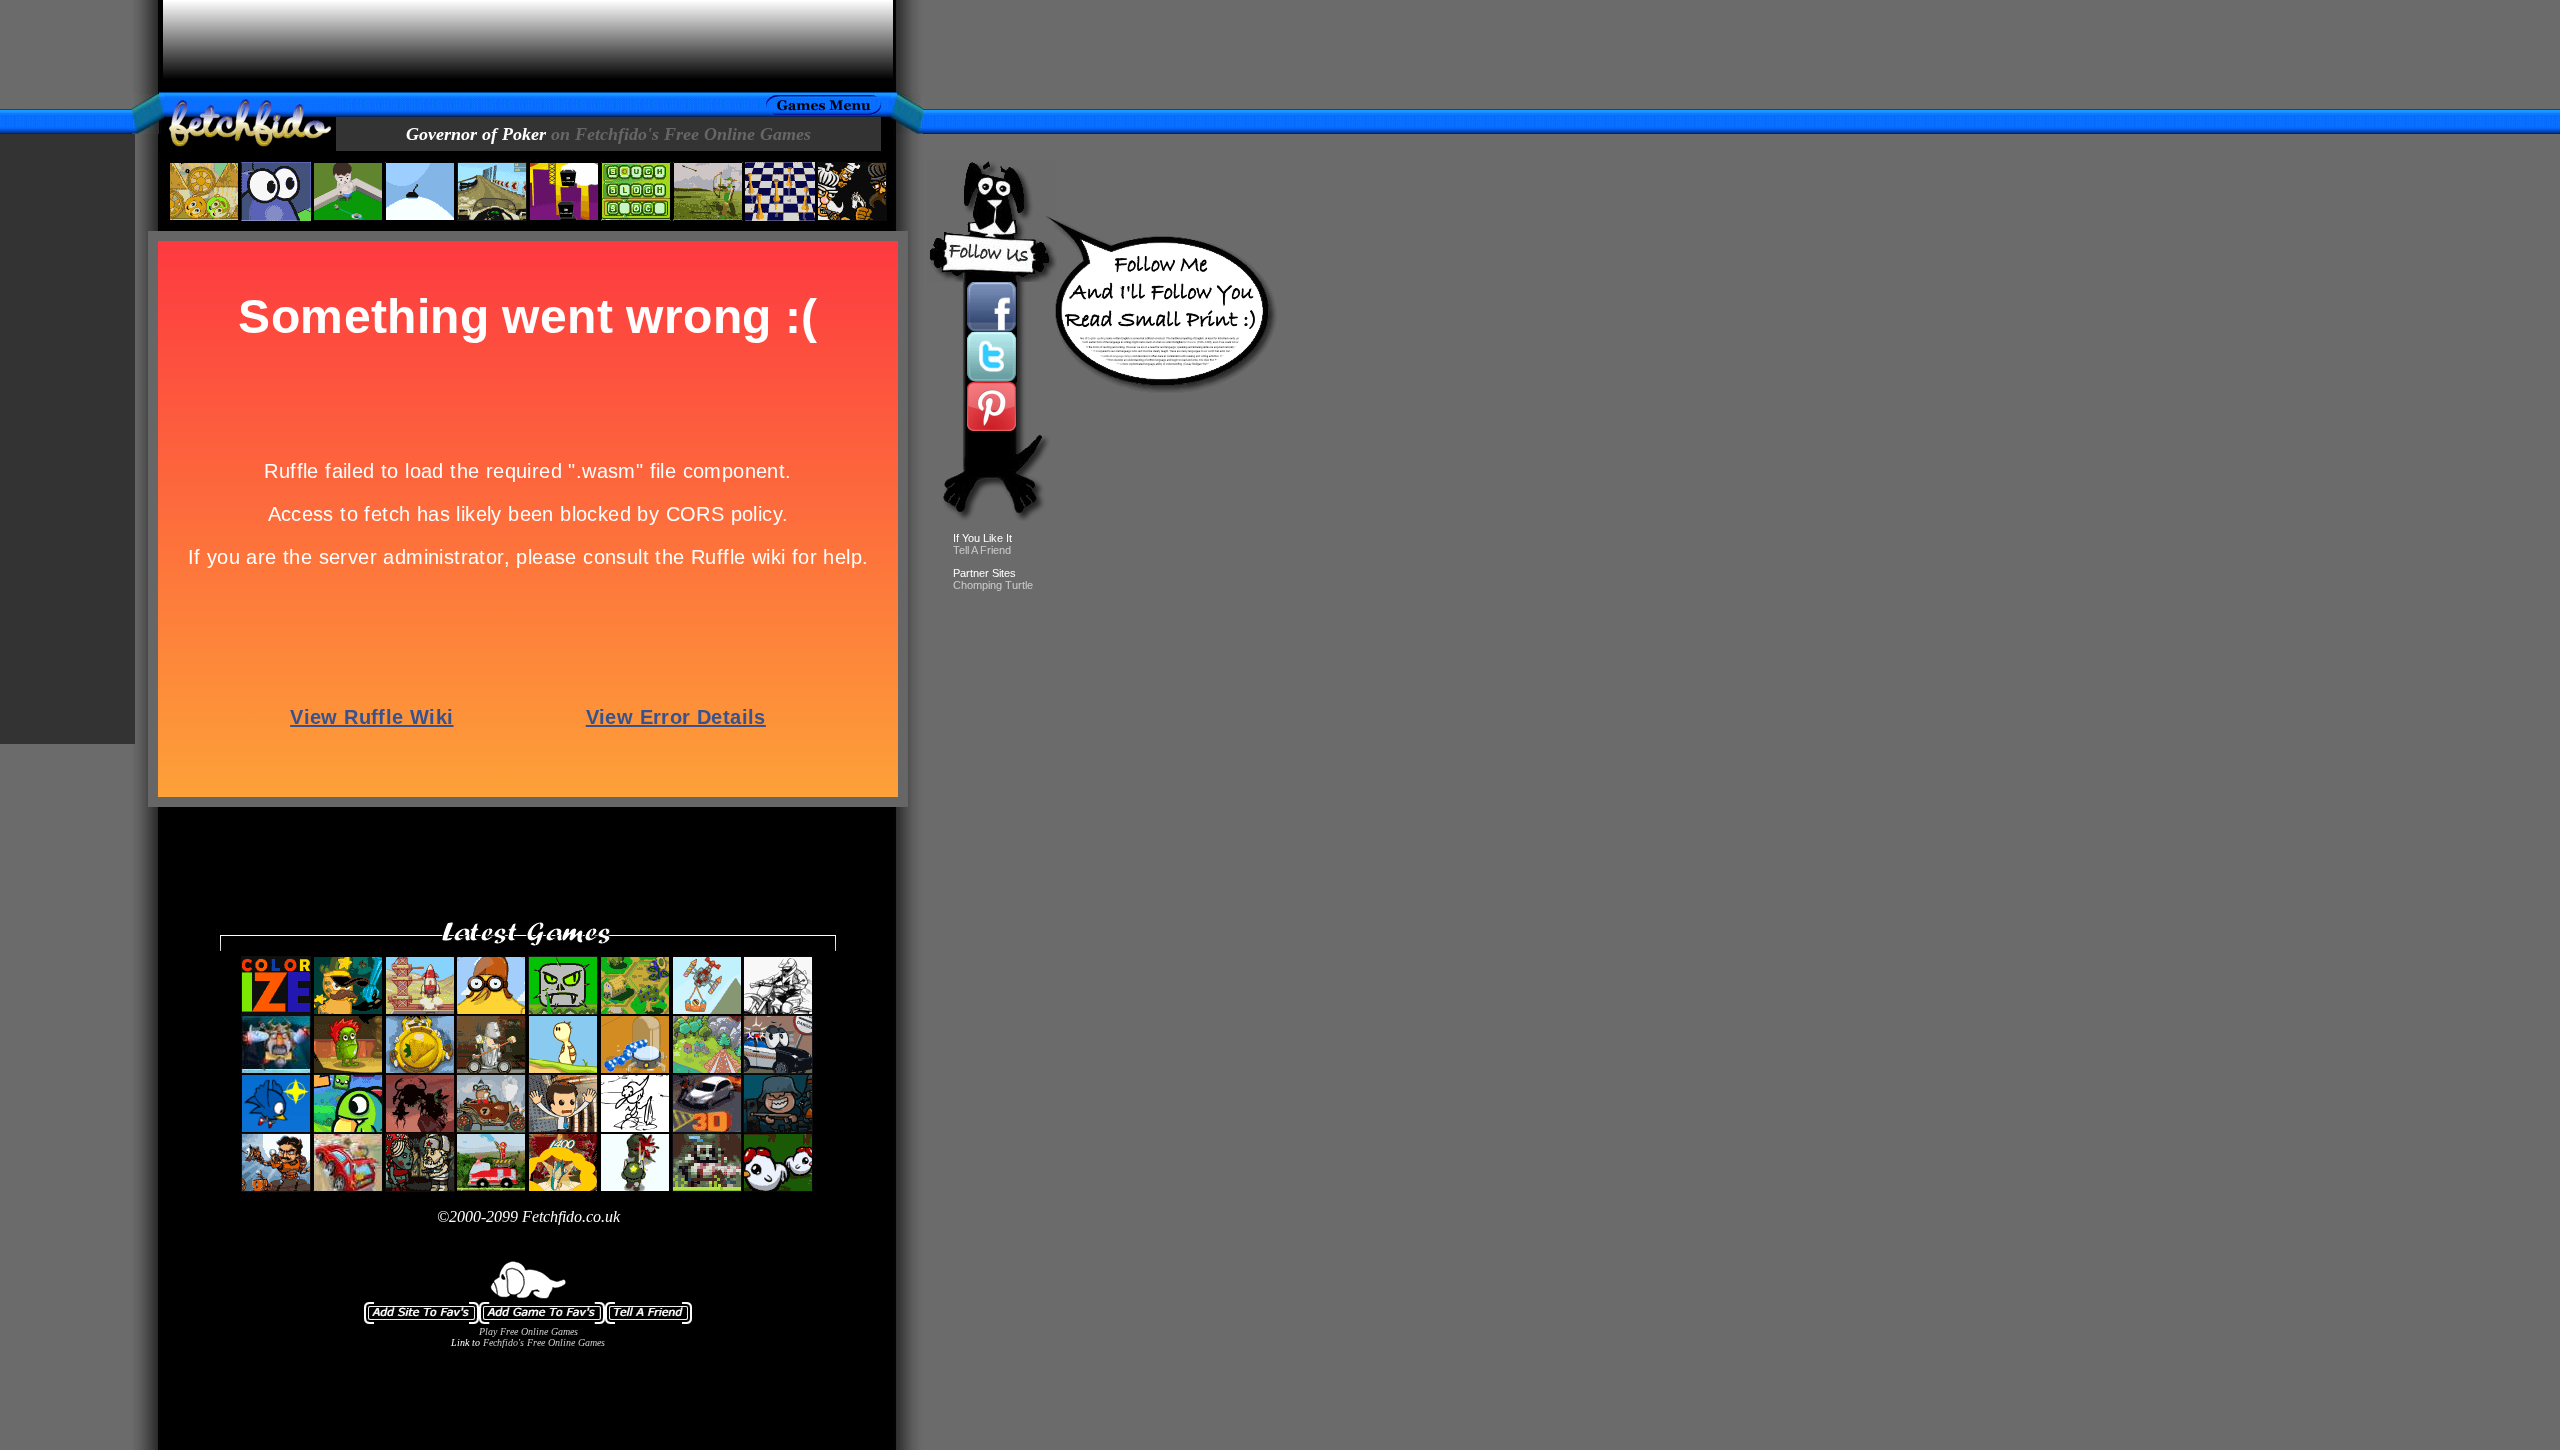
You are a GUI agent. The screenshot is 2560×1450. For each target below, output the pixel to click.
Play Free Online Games (528, 1331)
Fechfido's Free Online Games (544, 1342)
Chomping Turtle (993, 585)
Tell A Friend (982, 550)
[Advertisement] (528, 46)
